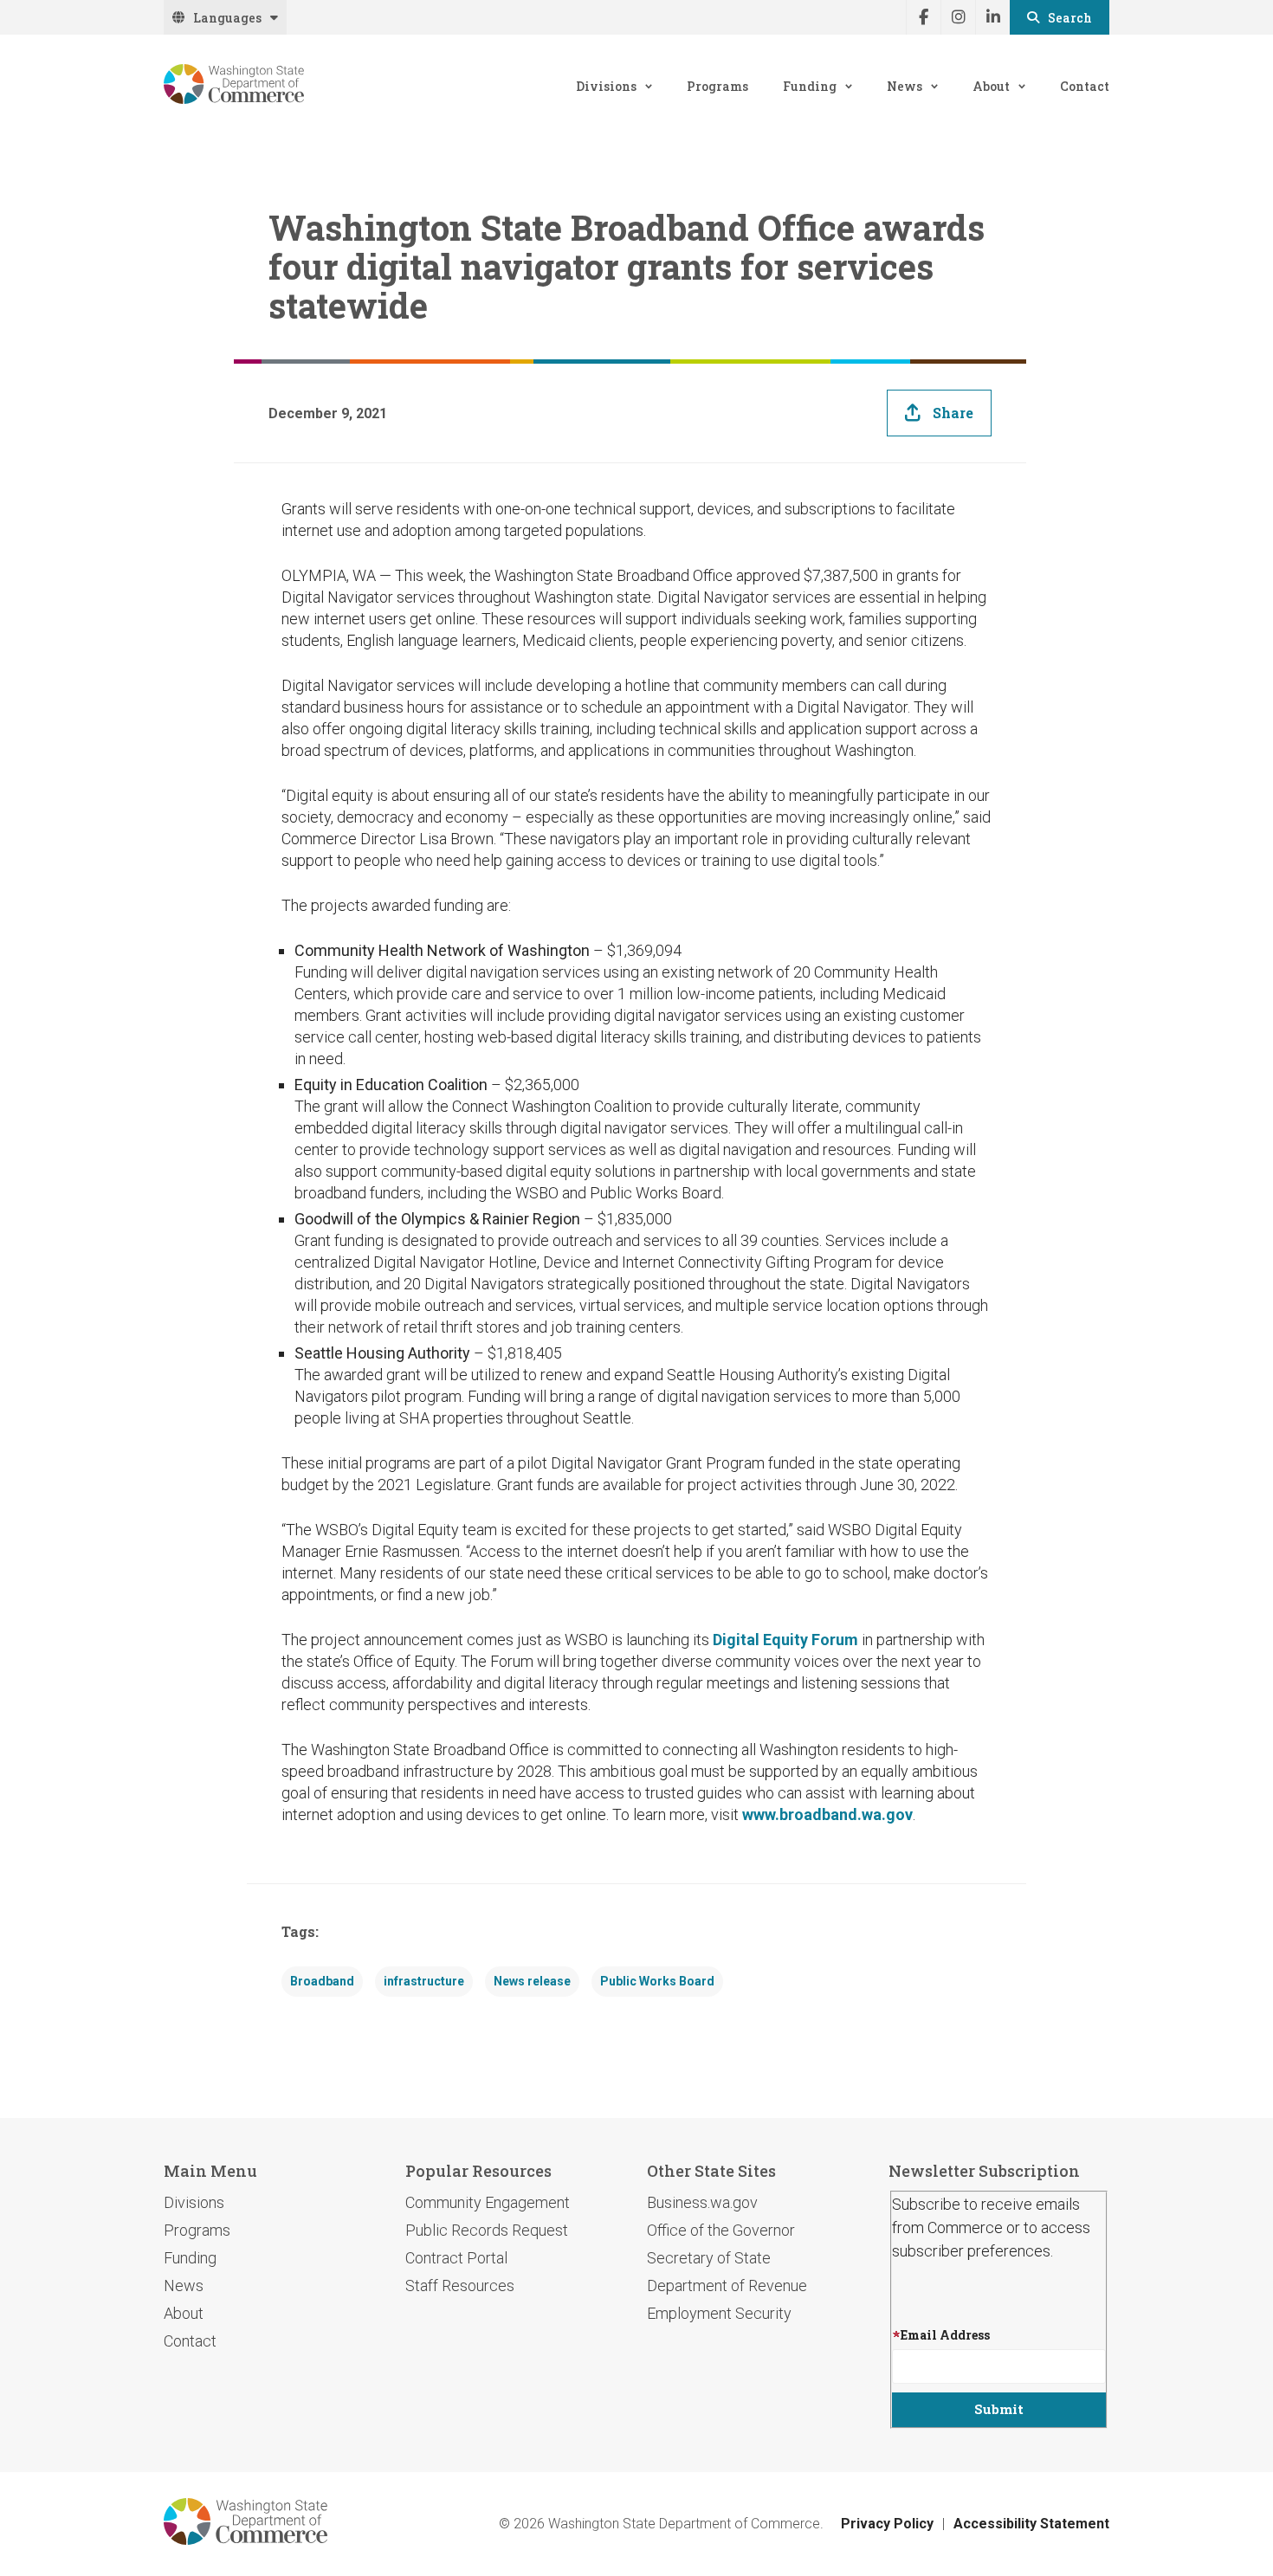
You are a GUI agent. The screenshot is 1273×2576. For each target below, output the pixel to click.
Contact (1085, 86)
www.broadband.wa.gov (827, 1814)
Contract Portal (456, 2258)
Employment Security (719, 2313)
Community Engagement (488, 2202)
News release (532, 1981)
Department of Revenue (727, 2285)
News (905, 86)
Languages (227, 18)
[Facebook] (923, 17)
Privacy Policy (887, 2524)
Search (1070, 18)
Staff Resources (460, 2285)
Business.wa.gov (702, 2202)
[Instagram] (958, 17)
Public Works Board (657, 1981)
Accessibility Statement (1031, 2524)
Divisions (606, 86)
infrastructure (424, 1981)
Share (953, 413)
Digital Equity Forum (785, 1640)
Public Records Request (487, 2230)
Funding (810, 86)
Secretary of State (709, 2258)
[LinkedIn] (992, 17)
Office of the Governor (721, 2230)
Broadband (322, 1981)
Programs (717, 86)
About (991, 86)
